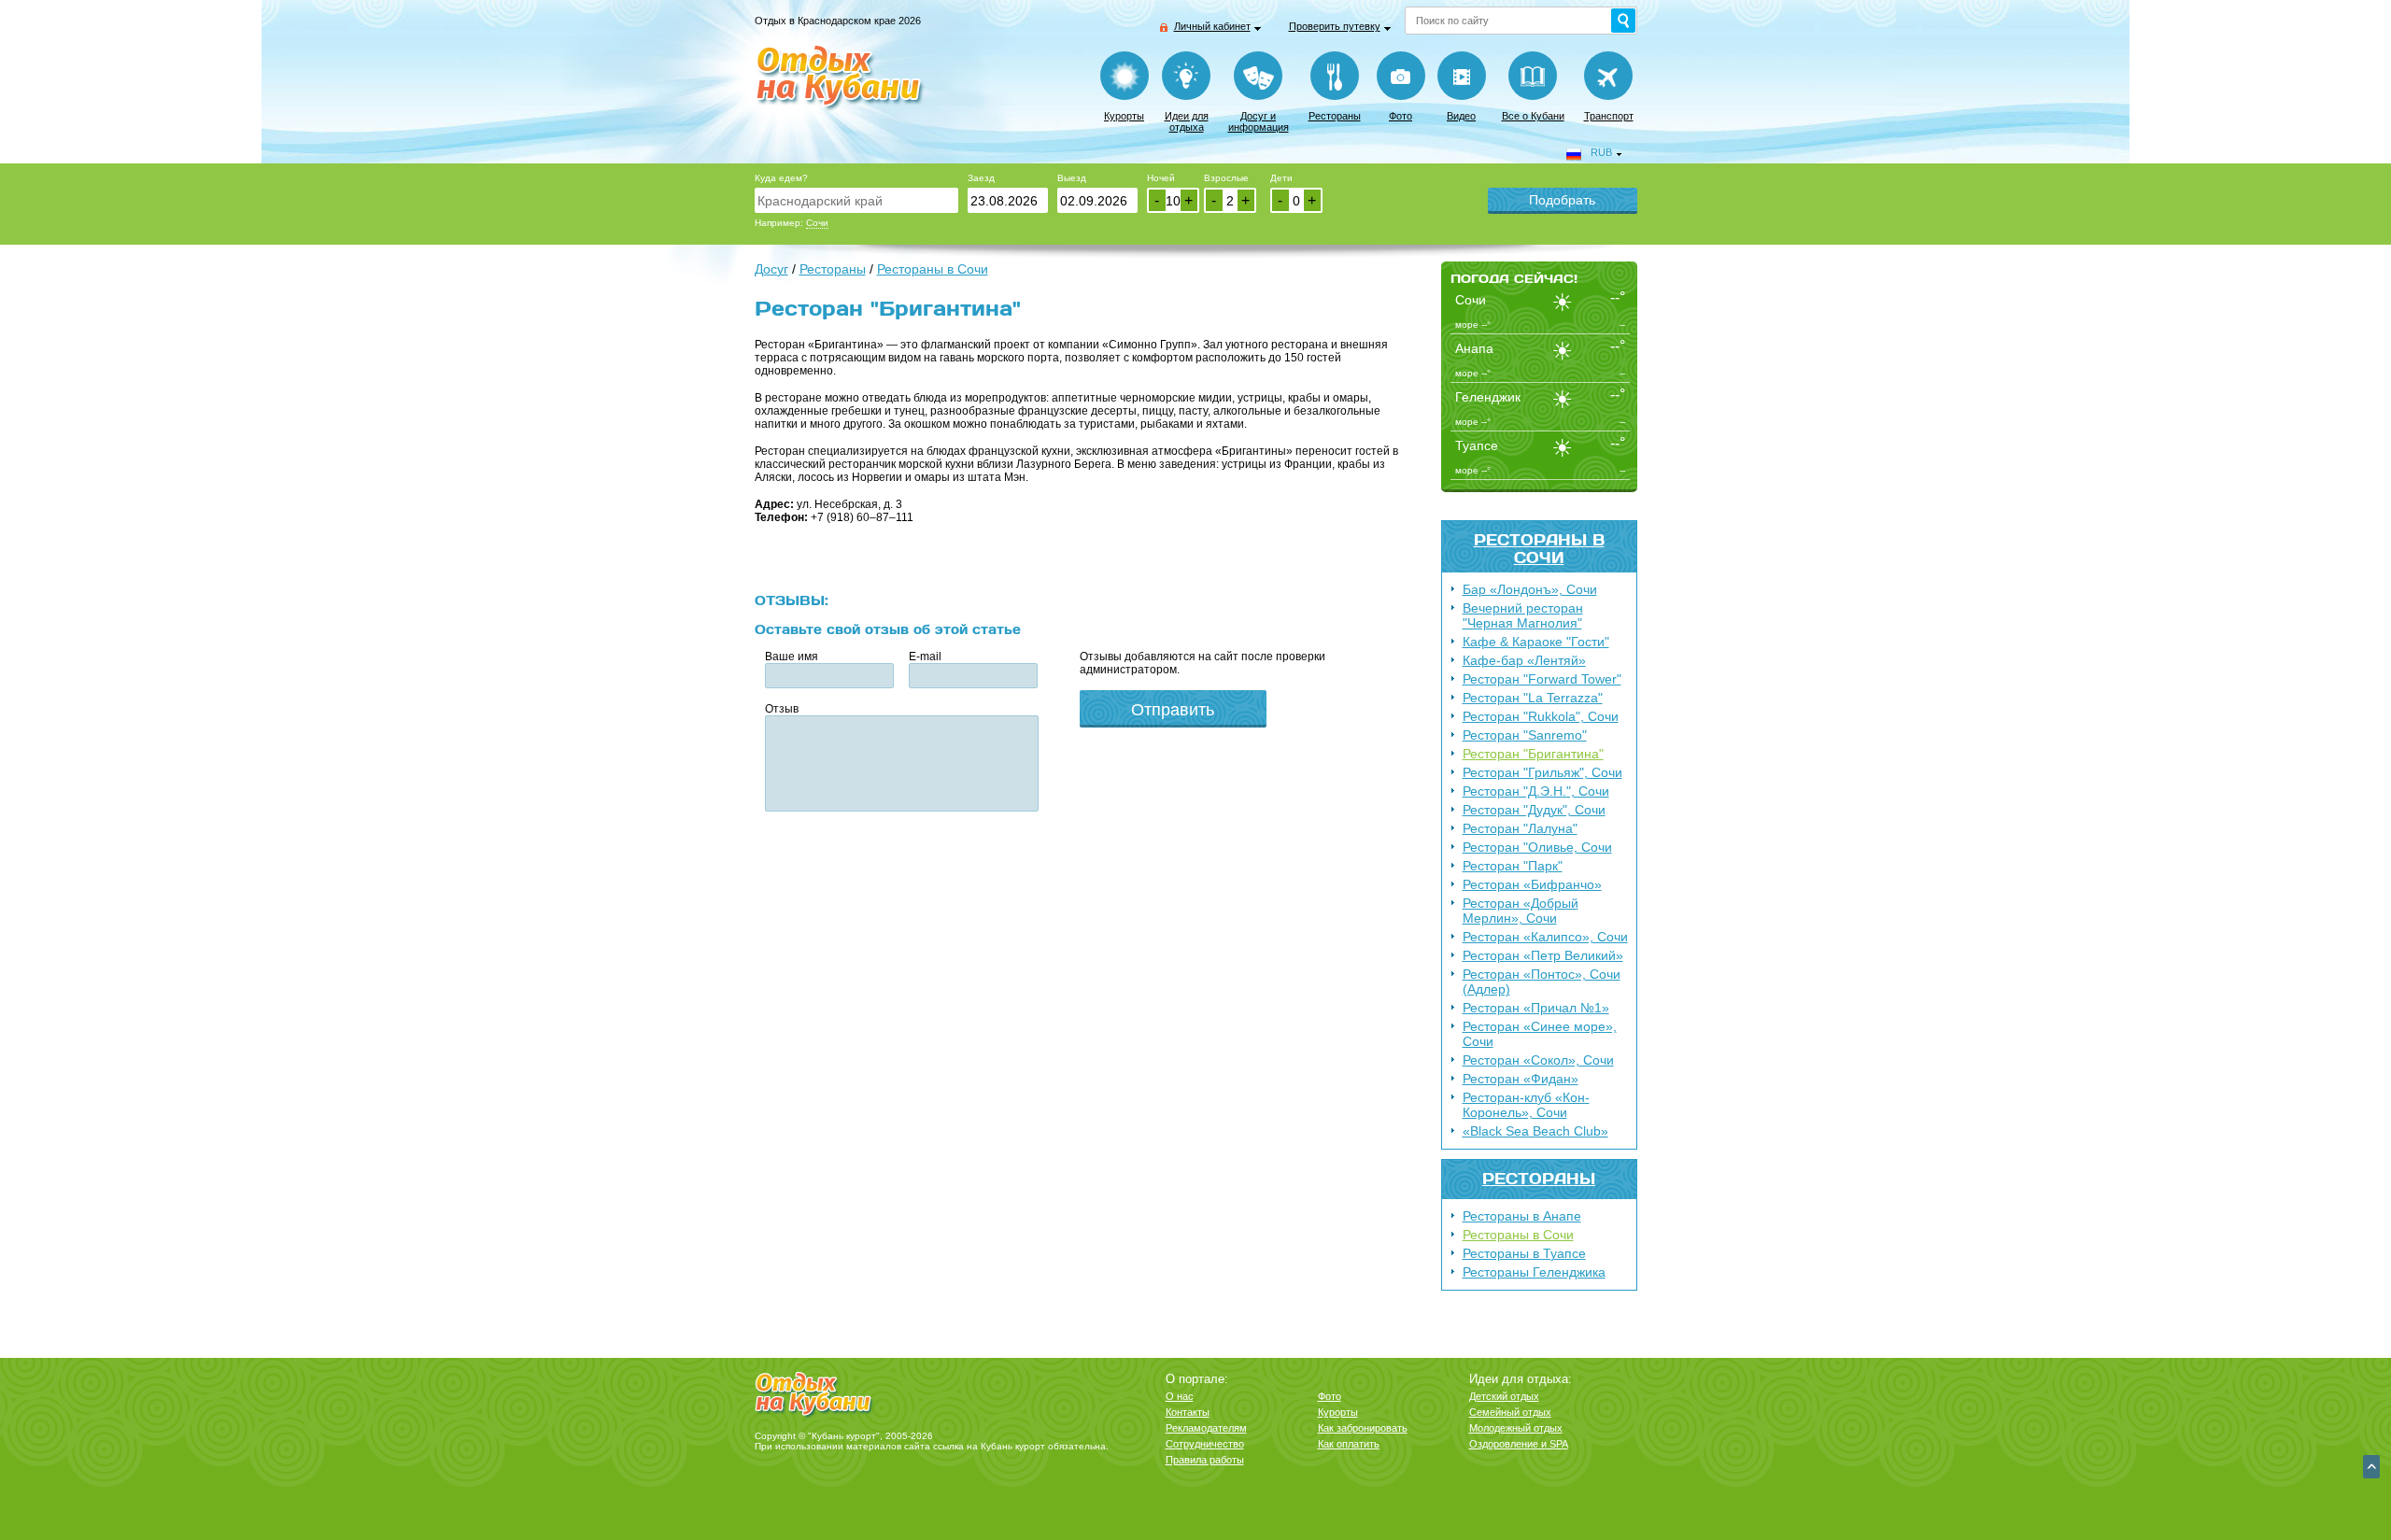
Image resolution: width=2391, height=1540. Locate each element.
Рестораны (1335, 116)
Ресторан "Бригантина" (1533, 754)
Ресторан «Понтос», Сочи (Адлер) (1542, 982)
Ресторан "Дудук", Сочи (1534, 810)
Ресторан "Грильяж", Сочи (1542, 772)
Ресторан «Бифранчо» (1532, 884)
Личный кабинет (1212, 26)
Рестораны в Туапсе (1524, 1253)
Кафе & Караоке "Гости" (1536, 642)
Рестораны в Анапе (1522, 1216)
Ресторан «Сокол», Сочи (1538, 1060)
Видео (1461, 116)
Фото (1401, 116)
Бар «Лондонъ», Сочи (1530, 589)
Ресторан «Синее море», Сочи (1540, 1034)
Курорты (1124, 116)
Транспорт (1609, 116)
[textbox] (856, 200)
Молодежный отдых (1516, 1428)
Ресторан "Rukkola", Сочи (1541, 716)
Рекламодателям (1206, 1428)
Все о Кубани (1533, 116)
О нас (1180, 1396)
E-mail (925, 657)
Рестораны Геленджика (1534, 1272)
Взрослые (1226, 178)
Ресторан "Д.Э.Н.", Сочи (1536, 791)
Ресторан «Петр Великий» (1543, 955)
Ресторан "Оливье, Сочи (1537, 847)
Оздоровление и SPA (1519, 1444)
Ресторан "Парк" (1513, 866)
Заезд (981, 178)
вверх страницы (2371, 1467)
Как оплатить (1349, 1444)
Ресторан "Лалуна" (1520, 828)
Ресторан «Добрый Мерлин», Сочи (1521, 911)
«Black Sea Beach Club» (1535, 1131)
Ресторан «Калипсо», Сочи (1545, 937)
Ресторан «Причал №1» (1536, 1008)
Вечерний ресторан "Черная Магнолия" (1523, 615)
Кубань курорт (1013, 1446)
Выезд (1072, 178)
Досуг (771, 269)
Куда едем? (781, 178)
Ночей (1161, 178)
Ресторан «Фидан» (1521, 1079)
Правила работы (1205, 1460)
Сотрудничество (1205, 1444)
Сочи (817, 223)
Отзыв (782, 709)
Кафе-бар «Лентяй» (1524, 660)
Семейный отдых (1510, 1412)
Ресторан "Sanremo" (1525, 735)
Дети (1281, 178)
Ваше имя (792, 657)
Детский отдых (1504, 1396)
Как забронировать (1363, 1428)
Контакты (1188, 1412)
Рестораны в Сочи (1539, 548)
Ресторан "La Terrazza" (1533, 698)
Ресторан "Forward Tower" (1542, 679)
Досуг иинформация (1259, 121)
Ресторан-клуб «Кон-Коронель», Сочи (1526, 1105)
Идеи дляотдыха (1187, 121)
